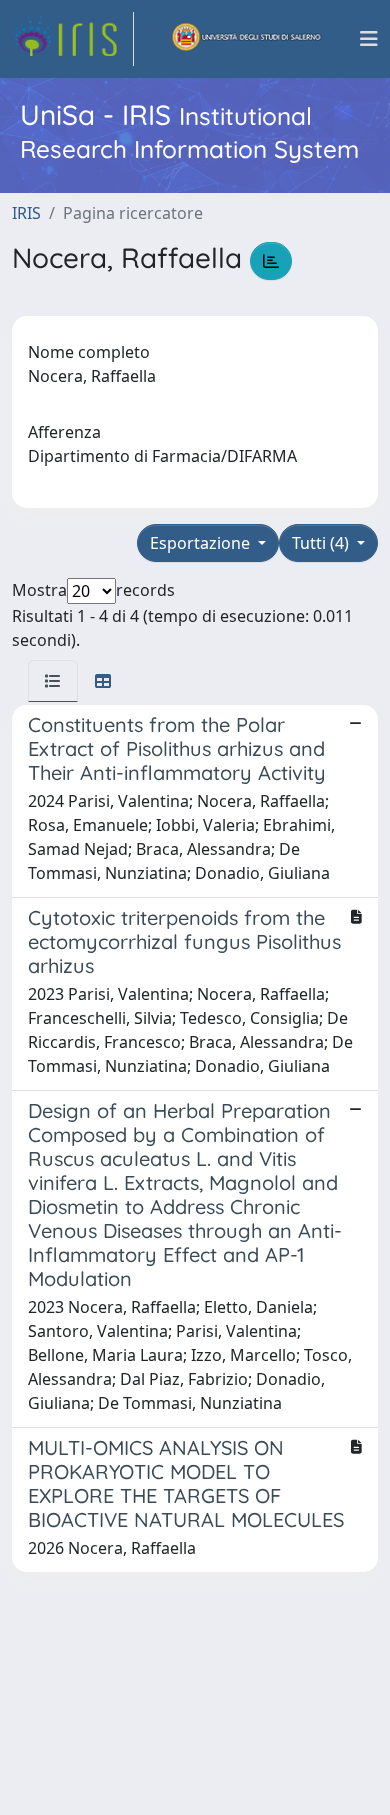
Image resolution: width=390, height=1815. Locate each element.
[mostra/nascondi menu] (369, 39)
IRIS (26, 213)
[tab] (53, 681)
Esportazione (202, 543)
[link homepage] (73, 39)
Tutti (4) (322, 543)
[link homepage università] (247, 39)
